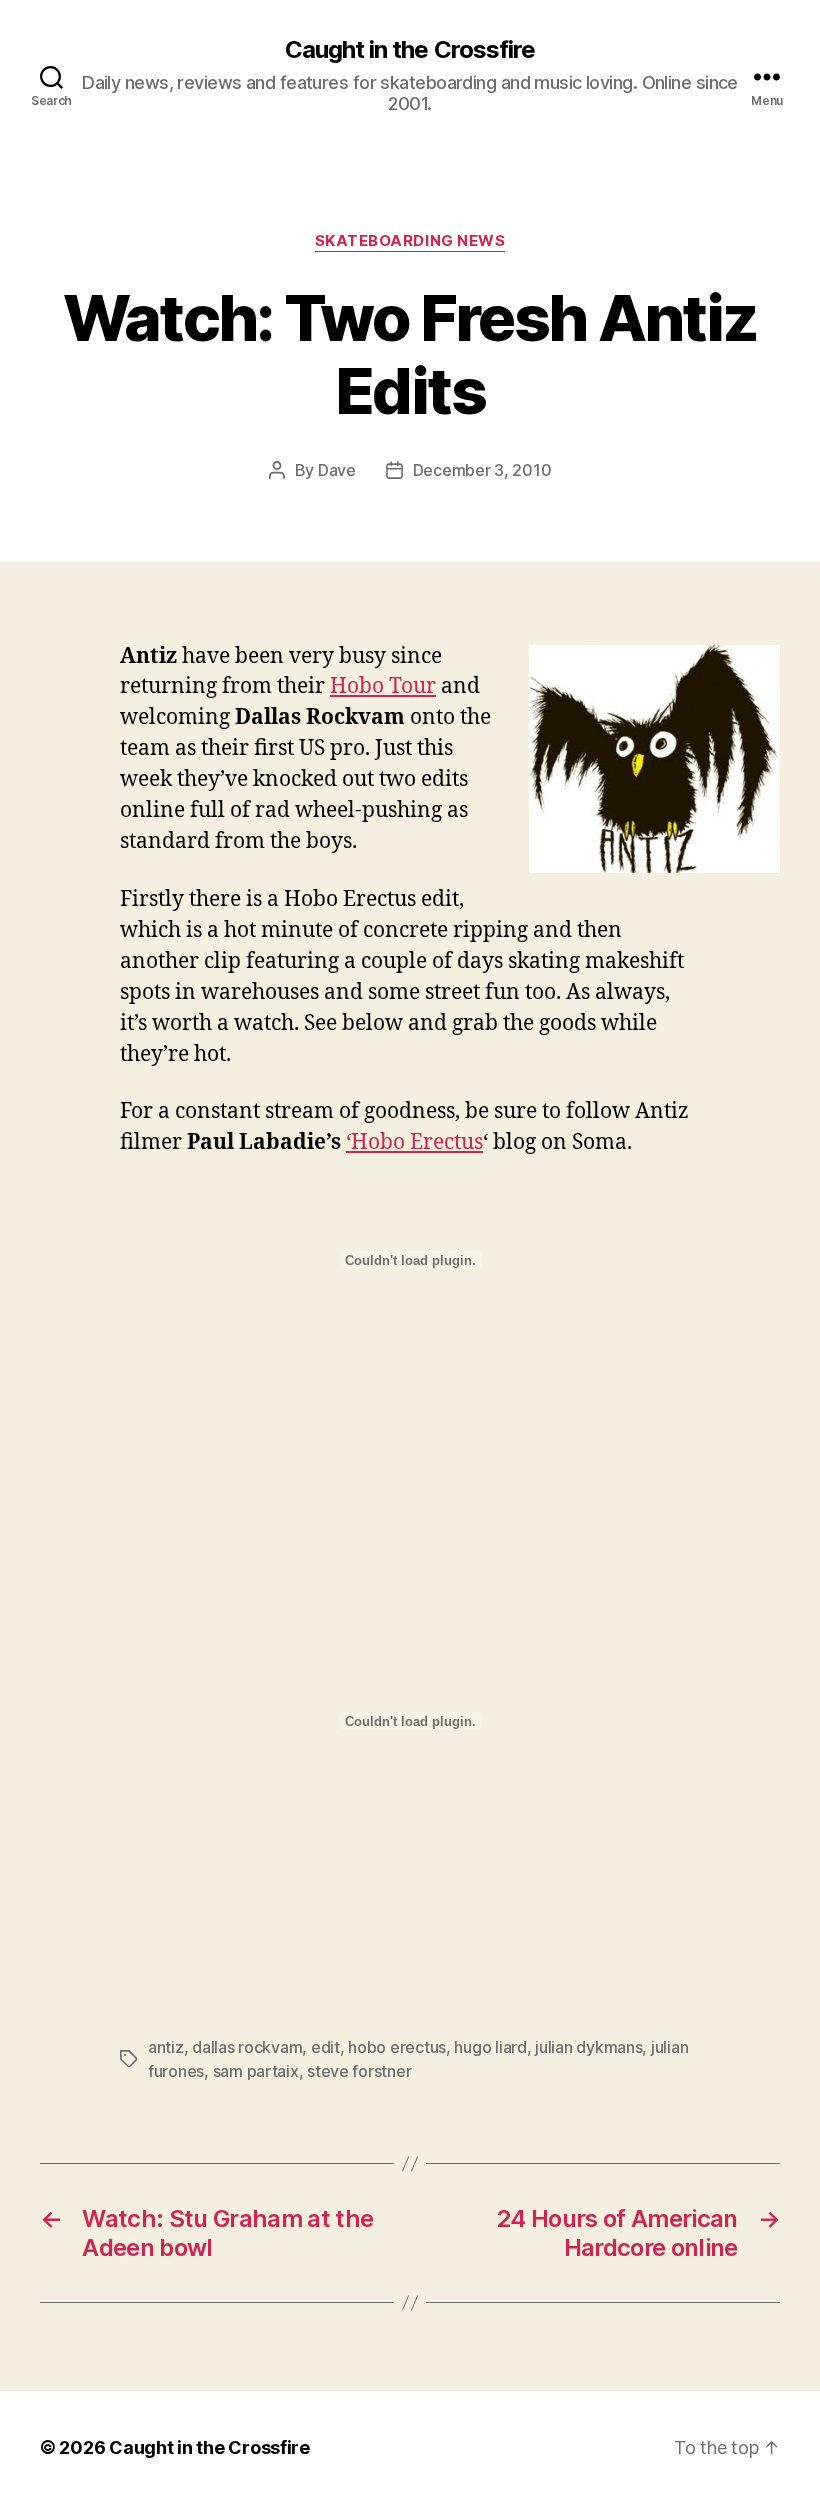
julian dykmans (588, 2047)
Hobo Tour (383, 686)
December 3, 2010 (482, 470)
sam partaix (256, 2071)
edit (325, 2047)
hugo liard (490, 2047)
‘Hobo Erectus (414, 1142)
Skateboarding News (410, 241)
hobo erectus (397, 2047)
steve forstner (359, 2071)
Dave (337, 470)
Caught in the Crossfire (409, 50)
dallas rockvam (247, 2047)
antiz (166, 2047)
